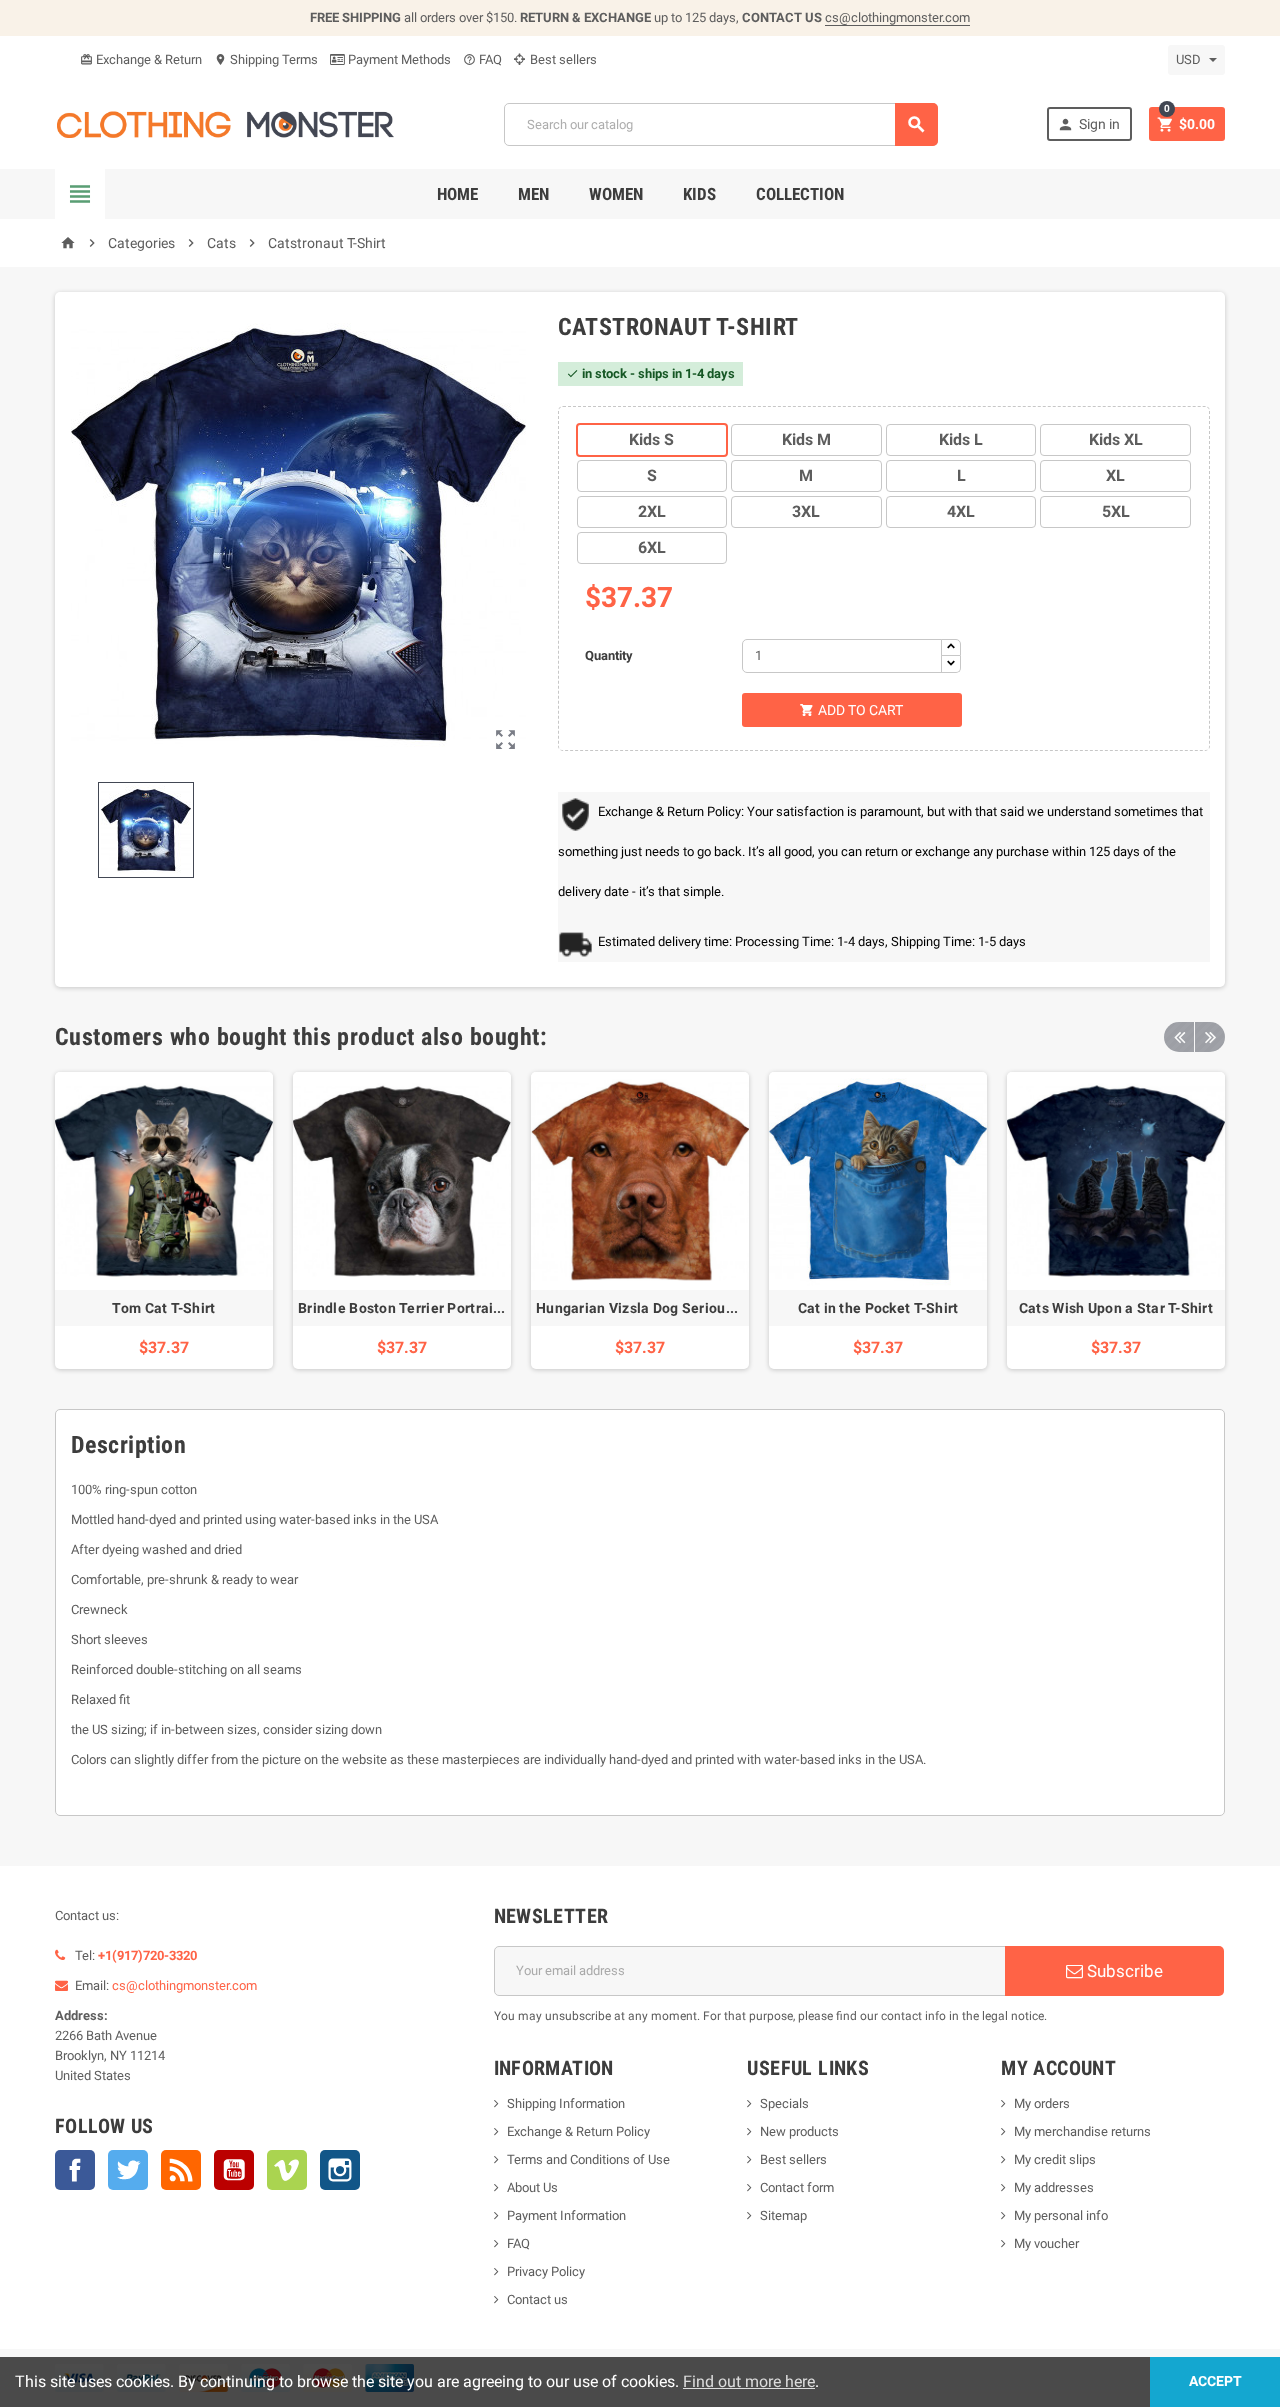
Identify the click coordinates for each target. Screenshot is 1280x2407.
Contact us (537, 2299)
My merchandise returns (1082, 2131)
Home (457, 194)
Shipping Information (566, 2103)
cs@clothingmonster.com (897, 17)
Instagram (340, 2170)
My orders (1042, 2103)
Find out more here (749, 2381)
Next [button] (1210, 1037)
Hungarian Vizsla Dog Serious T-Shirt (658, 1308)
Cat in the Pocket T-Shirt (878, 1308)
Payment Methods (398, 59)
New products (799, 2131)
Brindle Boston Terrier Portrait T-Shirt (422, 1308)
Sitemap (783, 2215)
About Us (532, 2187)
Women (616, 194)
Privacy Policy (546, 2271)
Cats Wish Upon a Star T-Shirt (1116, 1308)
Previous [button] (1179, 1037)
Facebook (75, 2170)
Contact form (797, 2187)
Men (533, 194)
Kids (699, 194)
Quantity (609, 655)
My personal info (1061, 2215)
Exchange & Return (141, 59)
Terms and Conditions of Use (588, 2159)
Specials (784, 2103)
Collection (800, 194)
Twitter (128, 2170)
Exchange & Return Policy (578, 2131)
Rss (181, 2170)
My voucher (1046, 2243)
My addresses (1054, 2187)
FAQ (482, 59)
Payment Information (566, 2215)
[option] (164, 1220)
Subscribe (1123, 1971)
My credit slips (1055, 2159)
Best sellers (562, 59)
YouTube (234, 2170)
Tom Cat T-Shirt (163, 1308)
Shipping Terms (266, 59)
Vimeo (287, 2170)
